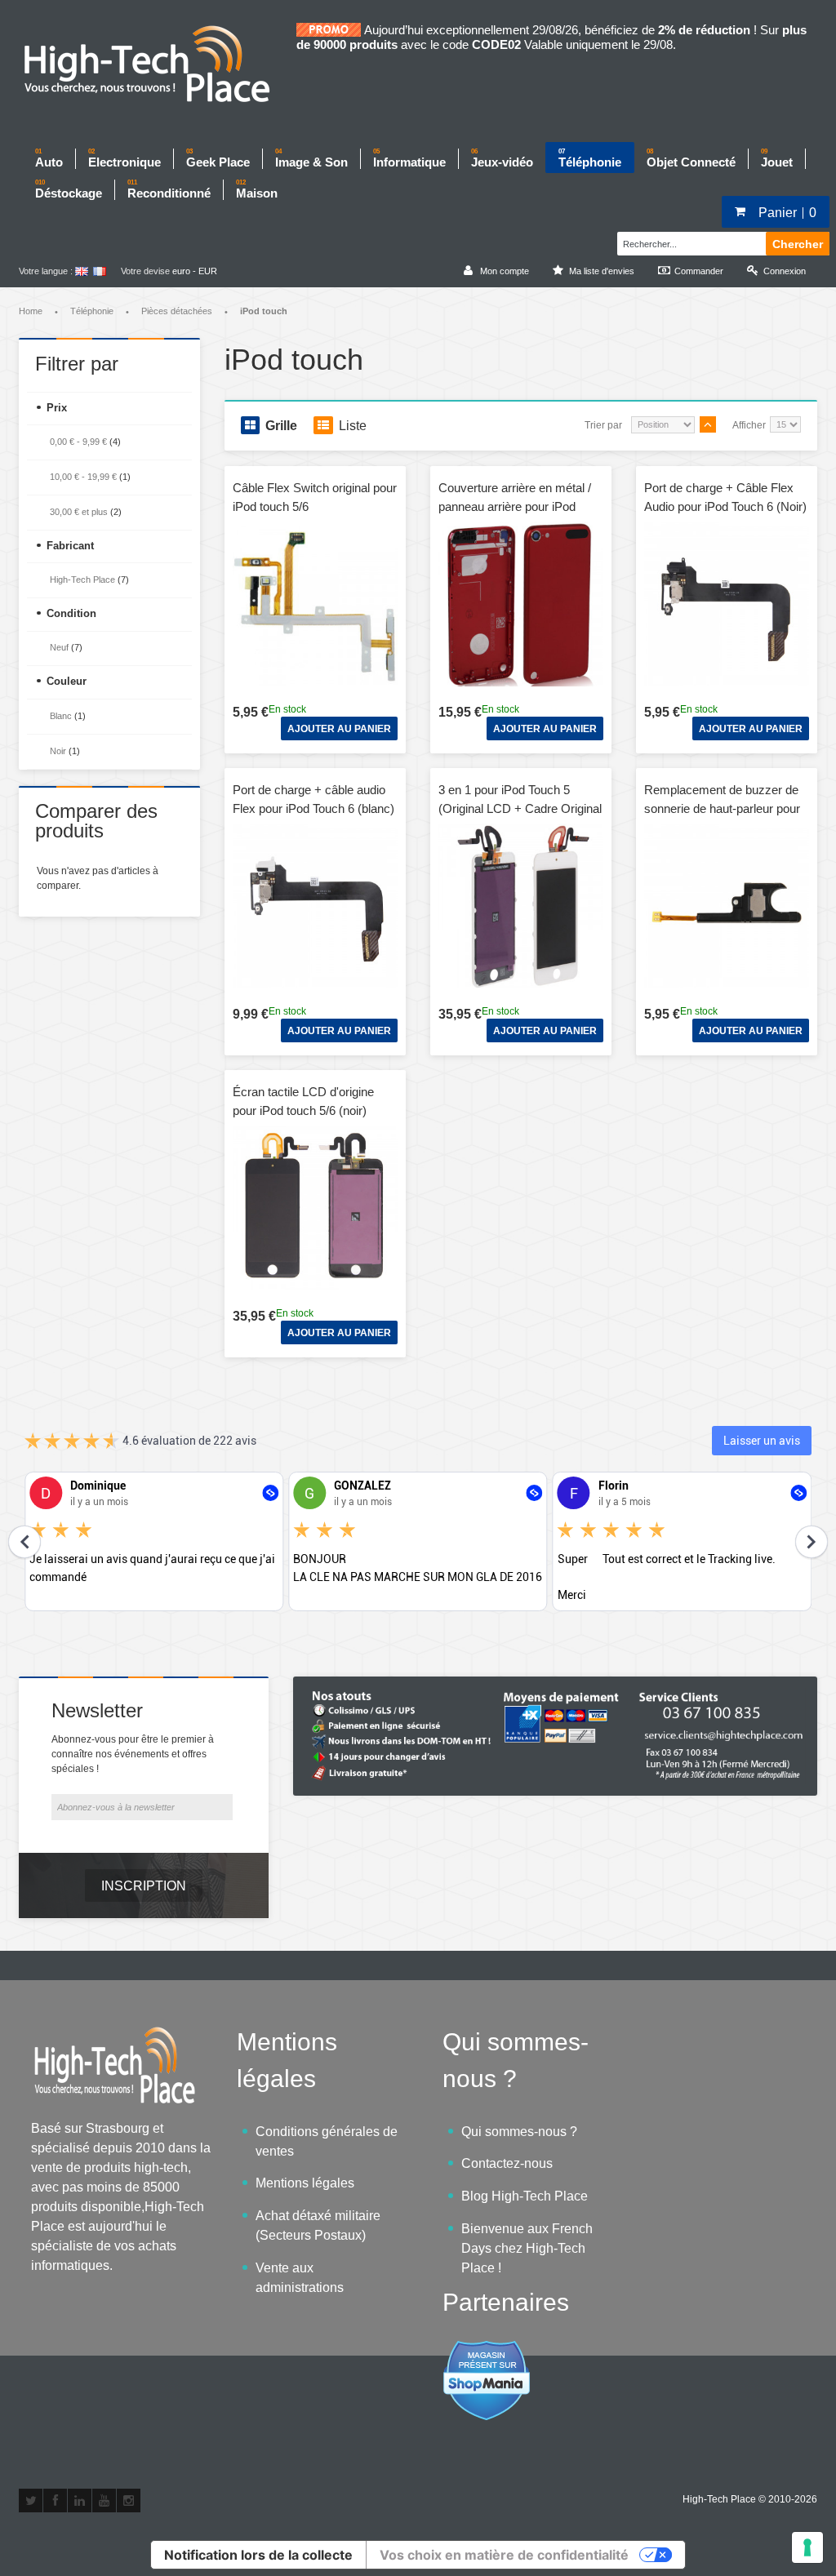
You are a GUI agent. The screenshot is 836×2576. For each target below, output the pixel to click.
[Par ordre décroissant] (708, 424)
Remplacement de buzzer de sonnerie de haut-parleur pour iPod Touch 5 (722, 808)
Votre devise (145, 271)
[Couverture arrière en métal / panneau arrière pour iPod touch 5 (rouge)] (521, 604)
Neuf (59, 647)
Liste (353, 426)
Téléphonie (92, 311)
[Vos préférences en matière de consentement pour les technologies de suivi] (807, 2547)
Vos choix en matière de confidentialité (504, 2555)
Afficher (749, 425)
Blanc (61, 716)
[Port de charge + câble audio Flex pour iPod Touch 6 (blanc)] (315, 906)
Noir (58, 751)
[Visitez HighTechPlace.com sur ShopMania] (487, 2349)
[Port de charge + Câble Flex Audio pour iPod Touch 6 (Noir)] (727, 604)
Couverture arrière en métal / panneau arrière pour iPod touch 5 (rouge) (515, 506)
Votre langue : (46, 271)
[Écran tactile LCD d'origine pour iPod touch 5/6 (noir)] (315, 1208)
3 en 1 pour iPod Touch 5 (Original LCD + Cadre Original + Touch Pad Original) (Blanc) (520, 808)
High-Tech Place (82, 580)
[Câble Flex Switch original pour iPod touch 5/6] (315, 604)
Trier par (603, 425)
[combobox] (689, 242)
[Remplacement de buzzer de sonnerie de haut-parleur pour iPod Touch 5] (727, 906)
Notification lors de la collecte (258, 2555)
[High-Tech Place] (158, 65)
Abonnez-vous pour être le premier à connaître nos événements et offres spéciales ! (133, 1754)
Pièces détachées (177, 311)
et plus (79, 512)
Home (31, 311)
